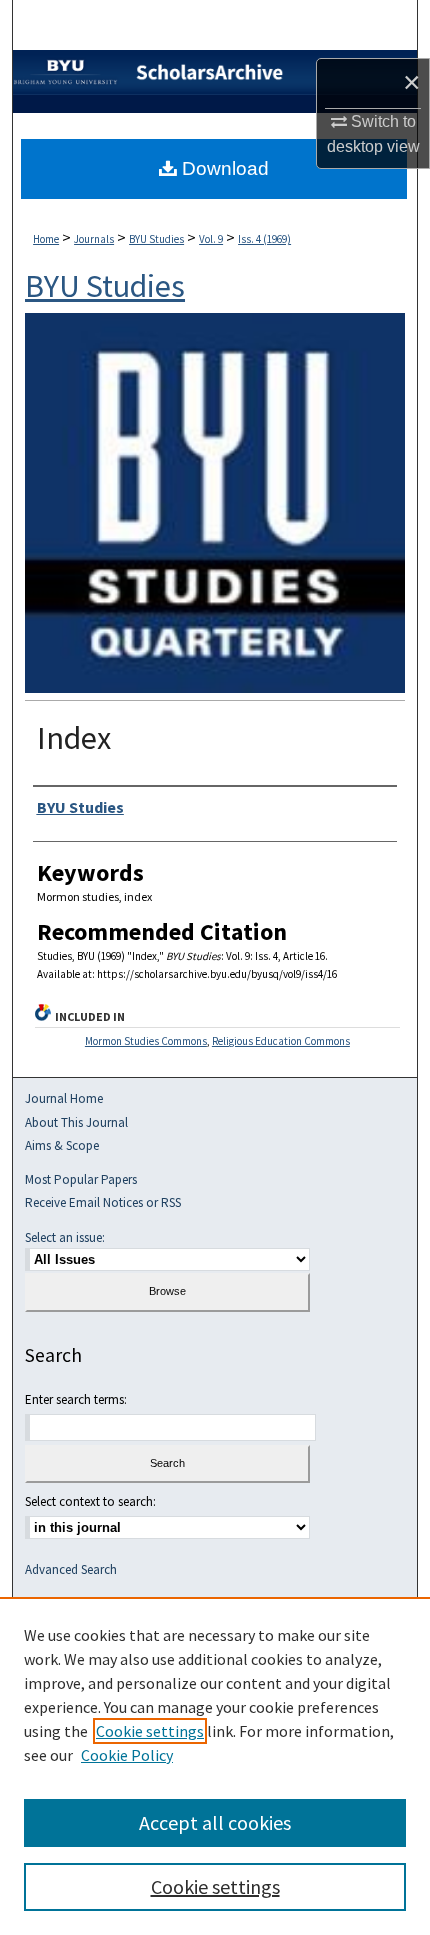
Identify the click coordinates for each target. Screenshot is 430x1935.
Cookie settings (150, 1731)
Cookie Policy (127, 1755)
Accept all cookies (215, 1822)
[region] (215, 1766)
